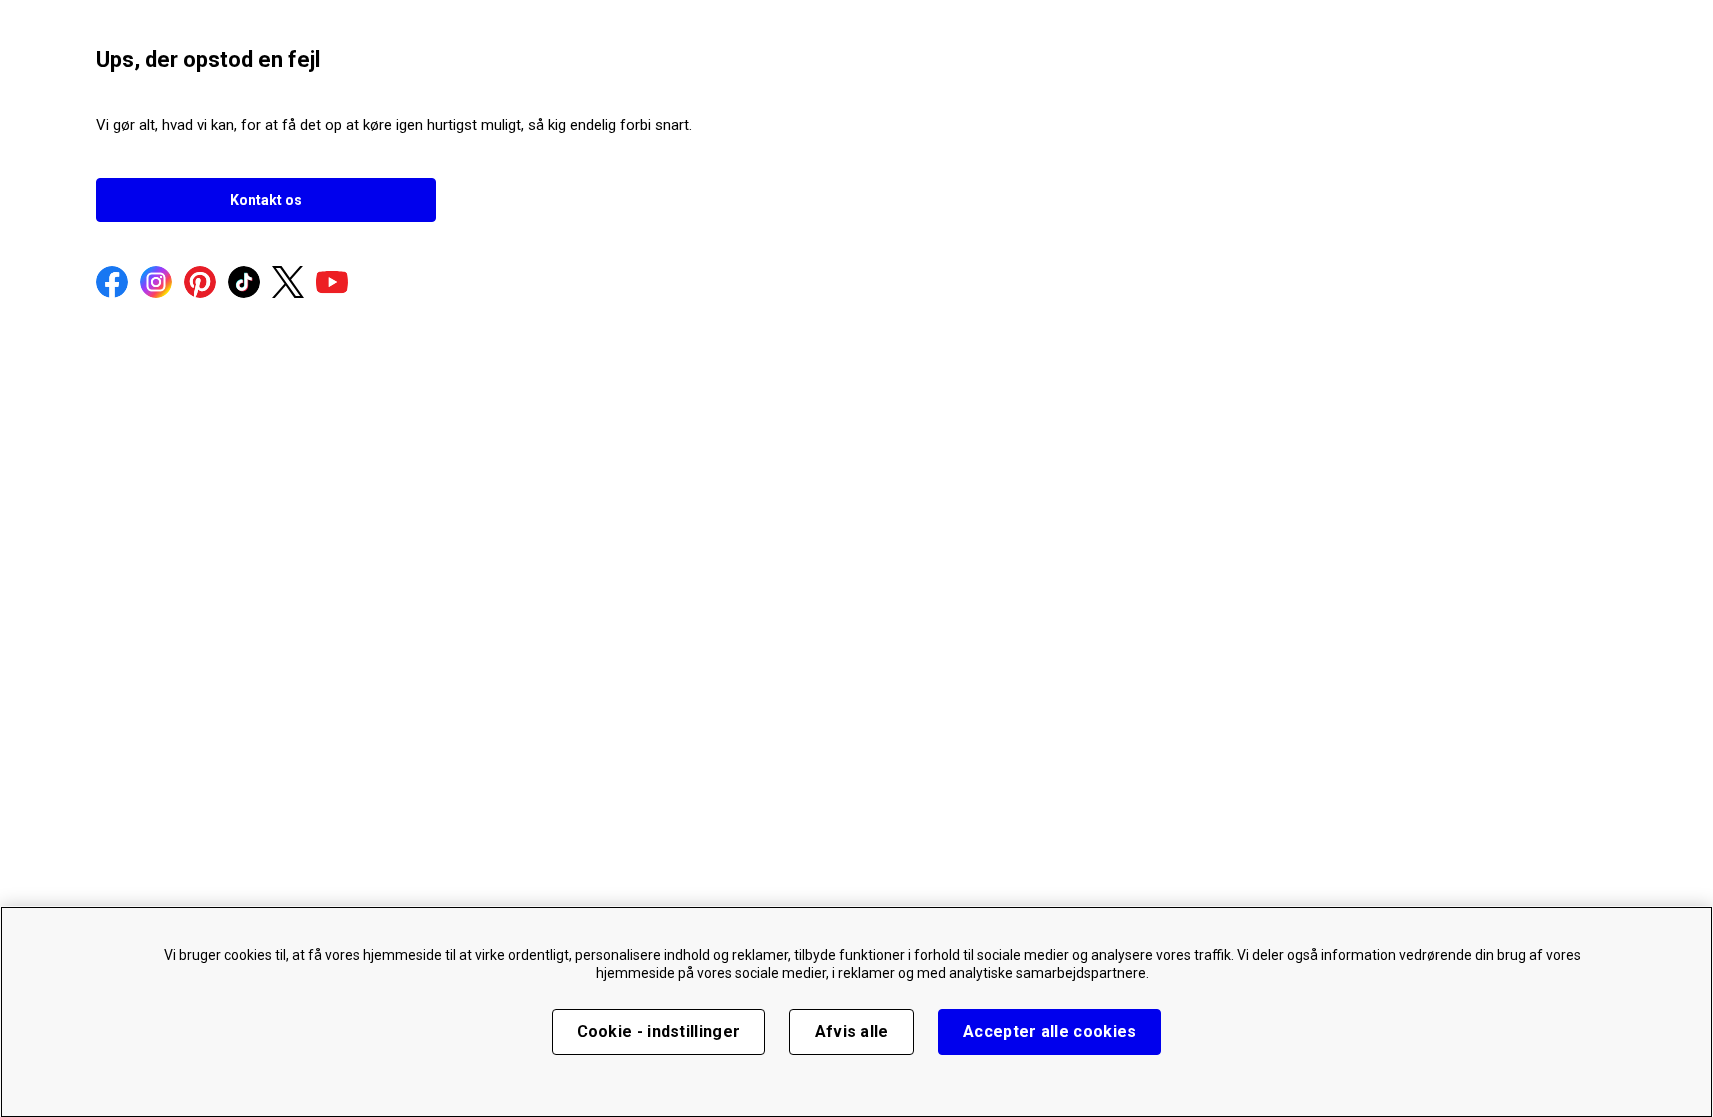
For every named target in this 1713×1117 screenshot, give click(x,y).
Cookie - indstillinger (659, 1031)
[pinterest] (200, 284)
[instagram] (156, 284)
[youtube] (332, 284)
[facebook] (112, 284)
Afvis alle (852, 1031)
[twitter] (288, 284)
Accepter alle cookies (1049, 1031)
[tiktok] (244, 284)
